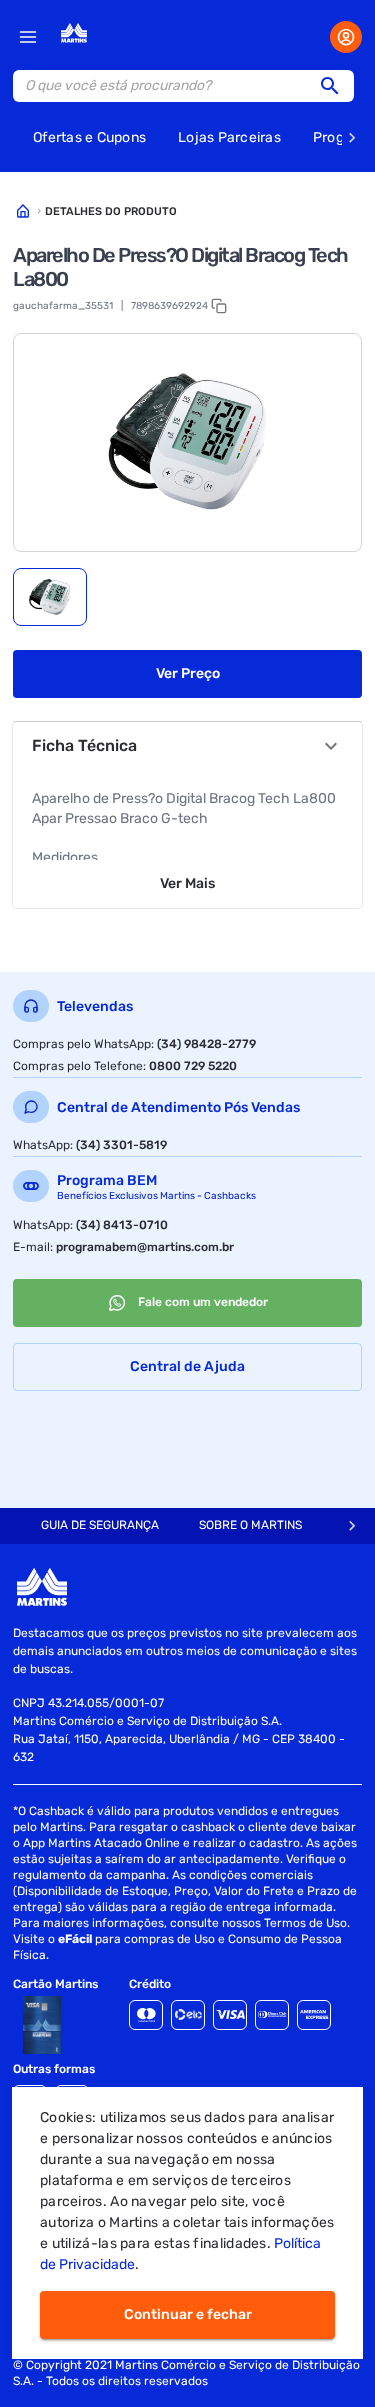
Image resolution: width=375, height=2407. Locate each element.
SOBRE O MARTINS (250, 1525)
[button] (336, 86)
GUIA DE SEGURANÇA (100, 1525)
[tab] (50, 597)
